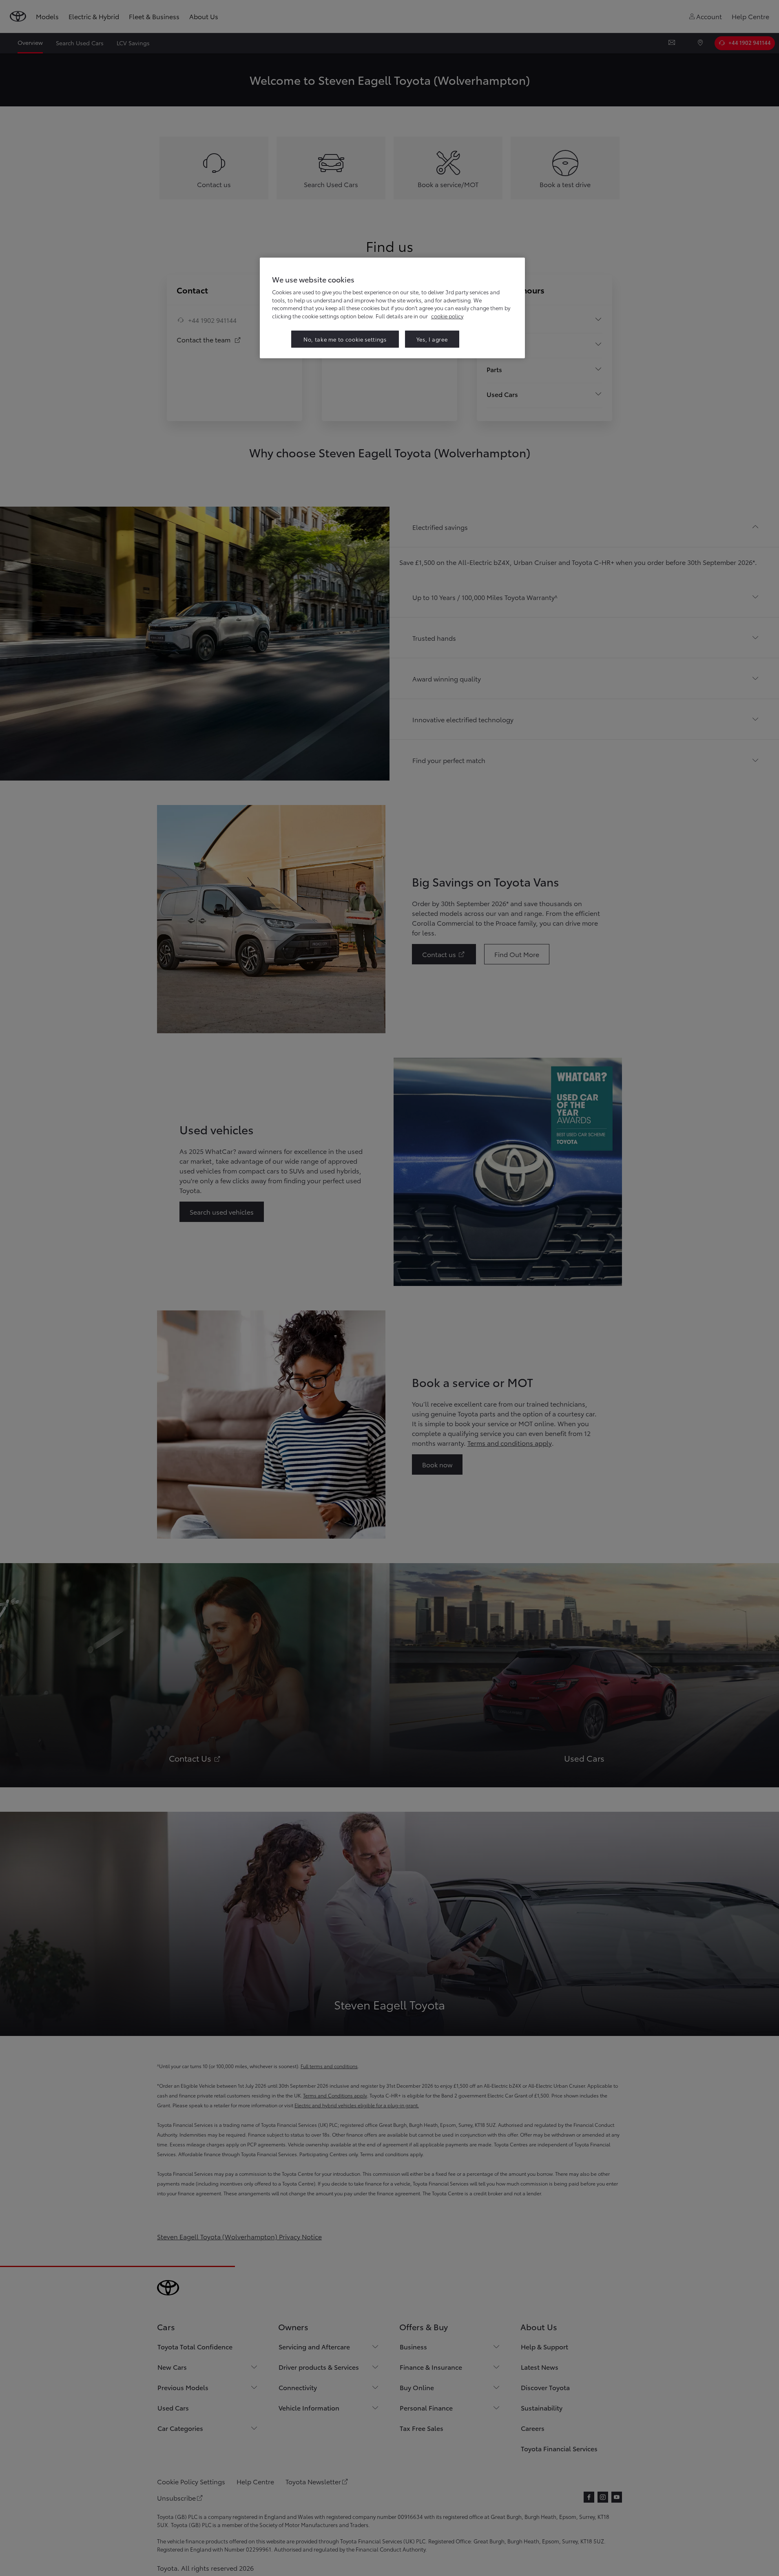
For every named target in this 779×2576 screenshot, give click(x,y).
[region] (392, 308)
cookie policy (447, 316)
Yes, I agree (432, 339)
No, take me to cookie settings (345, 339)
